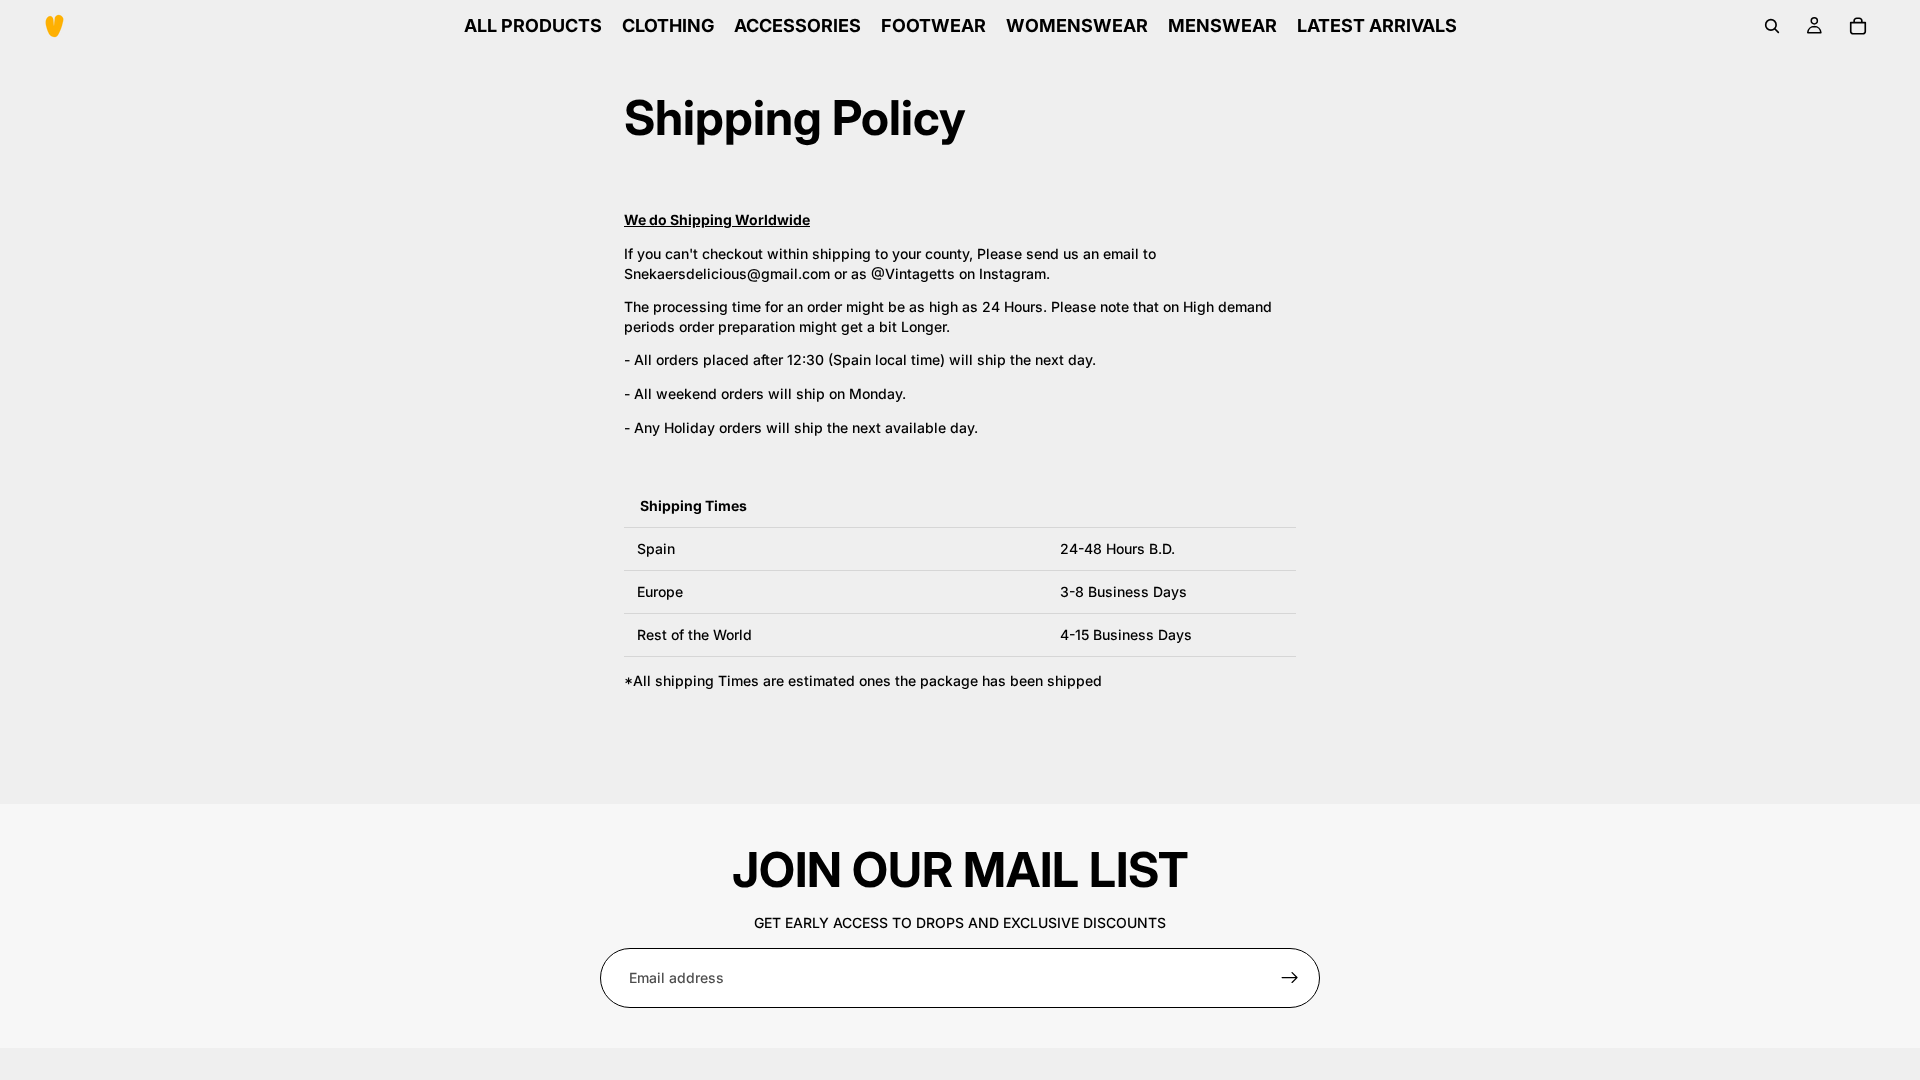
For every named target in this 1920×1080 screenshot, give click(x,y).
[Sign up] (1290, 978)
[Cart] (1858, 26)
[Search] (1772, 26)
